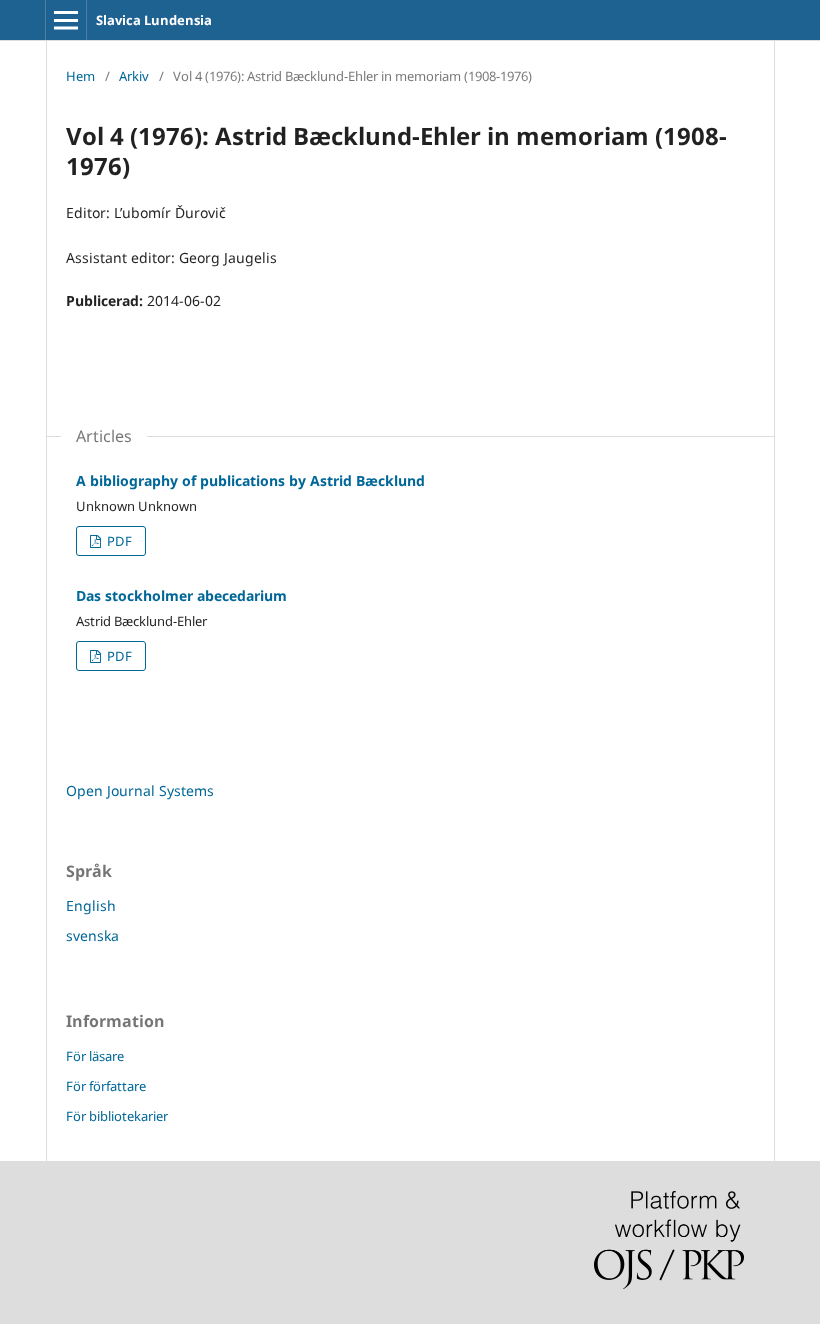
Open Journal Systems (140, 790)
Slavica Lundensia (154, 20)
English (91, 905)
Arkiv (134, 76)
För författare (106, 1086)
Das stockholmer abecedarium (181, 595)
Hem (80, 76)
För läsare (95, 1056)
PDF (118, 541)
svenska (92, 935)
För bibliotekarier (117, 1116)
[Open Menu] (66, 20)
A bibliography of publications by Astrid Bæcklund (250, 480)
